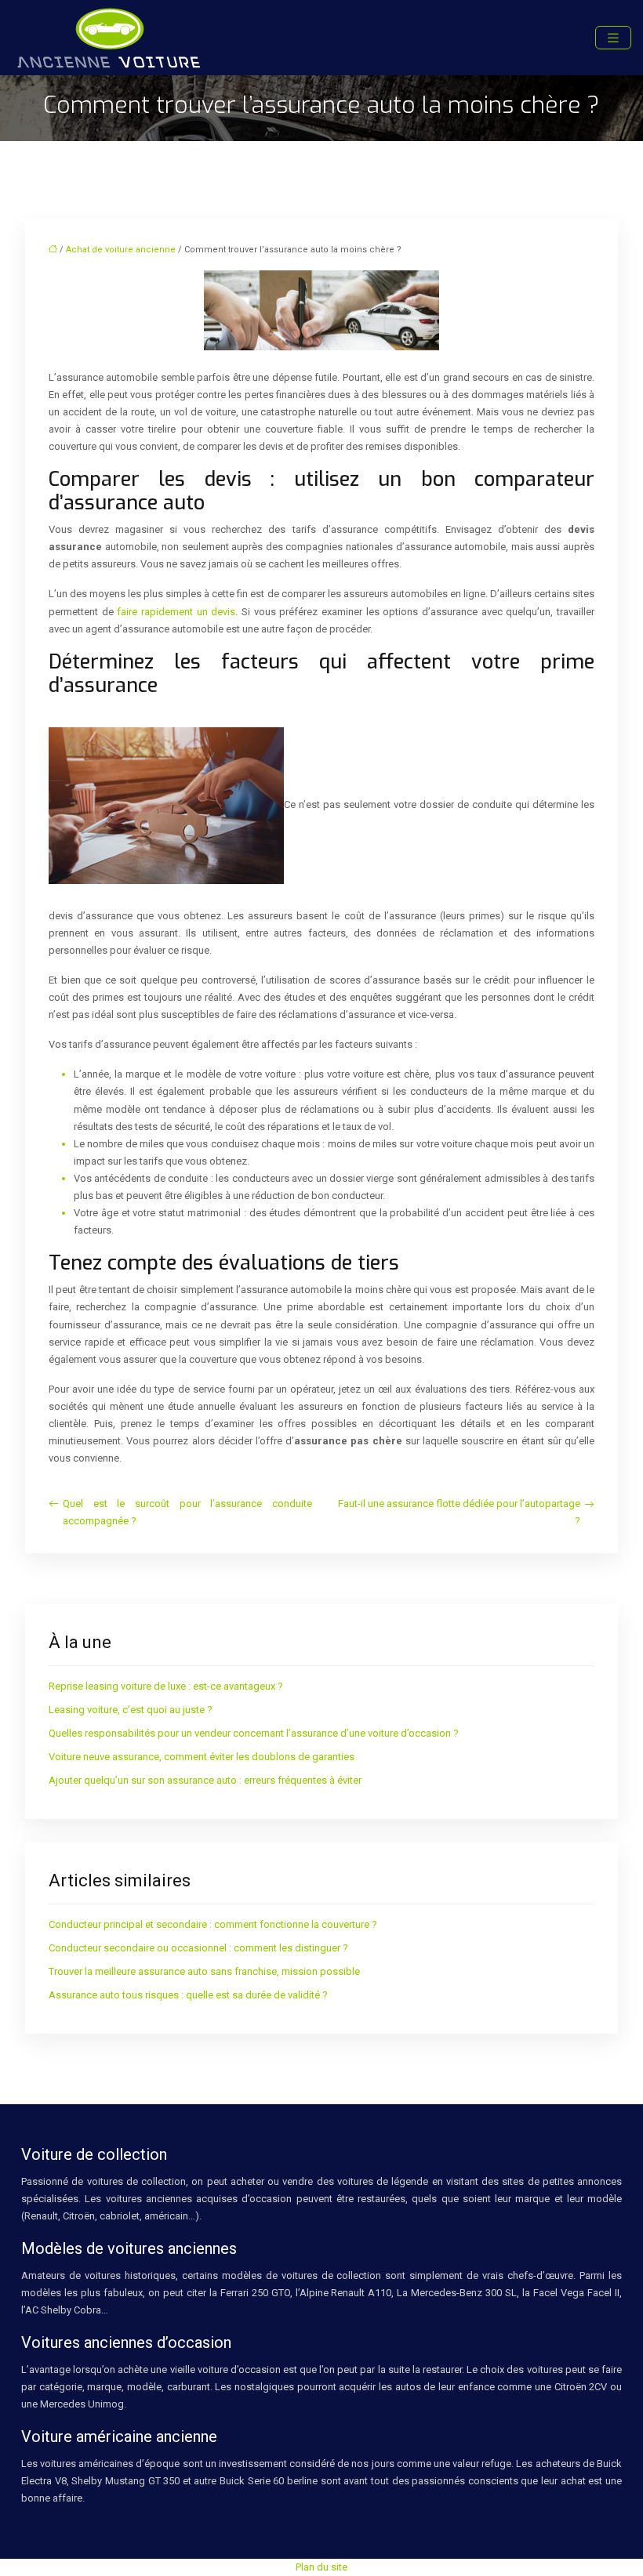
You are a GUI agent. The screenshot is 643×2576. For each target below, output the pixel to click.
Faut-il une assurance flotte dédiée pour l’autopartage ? (459, 1512)
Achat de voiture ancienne (121, 250)
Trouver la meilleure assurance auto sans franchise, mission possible (204, 1971)
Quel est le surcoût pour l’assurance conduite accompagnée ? (187, 1512)
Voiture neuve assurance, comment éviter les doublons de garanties (202, 1757)
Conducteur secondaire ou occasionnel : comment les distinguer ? (198, 1948)
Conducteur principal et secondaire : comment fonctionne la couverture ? (213, 1924)
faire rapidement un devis (176, 612)
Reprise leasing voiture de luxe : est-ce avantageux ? (166, 1686)
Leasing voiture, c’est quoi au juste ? (131, 1710)
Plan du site (321, 2567)
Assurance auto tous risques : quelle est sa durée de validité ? (188, 1995)
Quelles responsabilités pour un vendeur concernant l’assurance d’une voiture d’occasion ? (254, 1733)
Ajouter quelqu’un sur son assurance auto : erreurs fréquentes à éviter (205, 1780)
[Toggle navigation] (613, 38)
